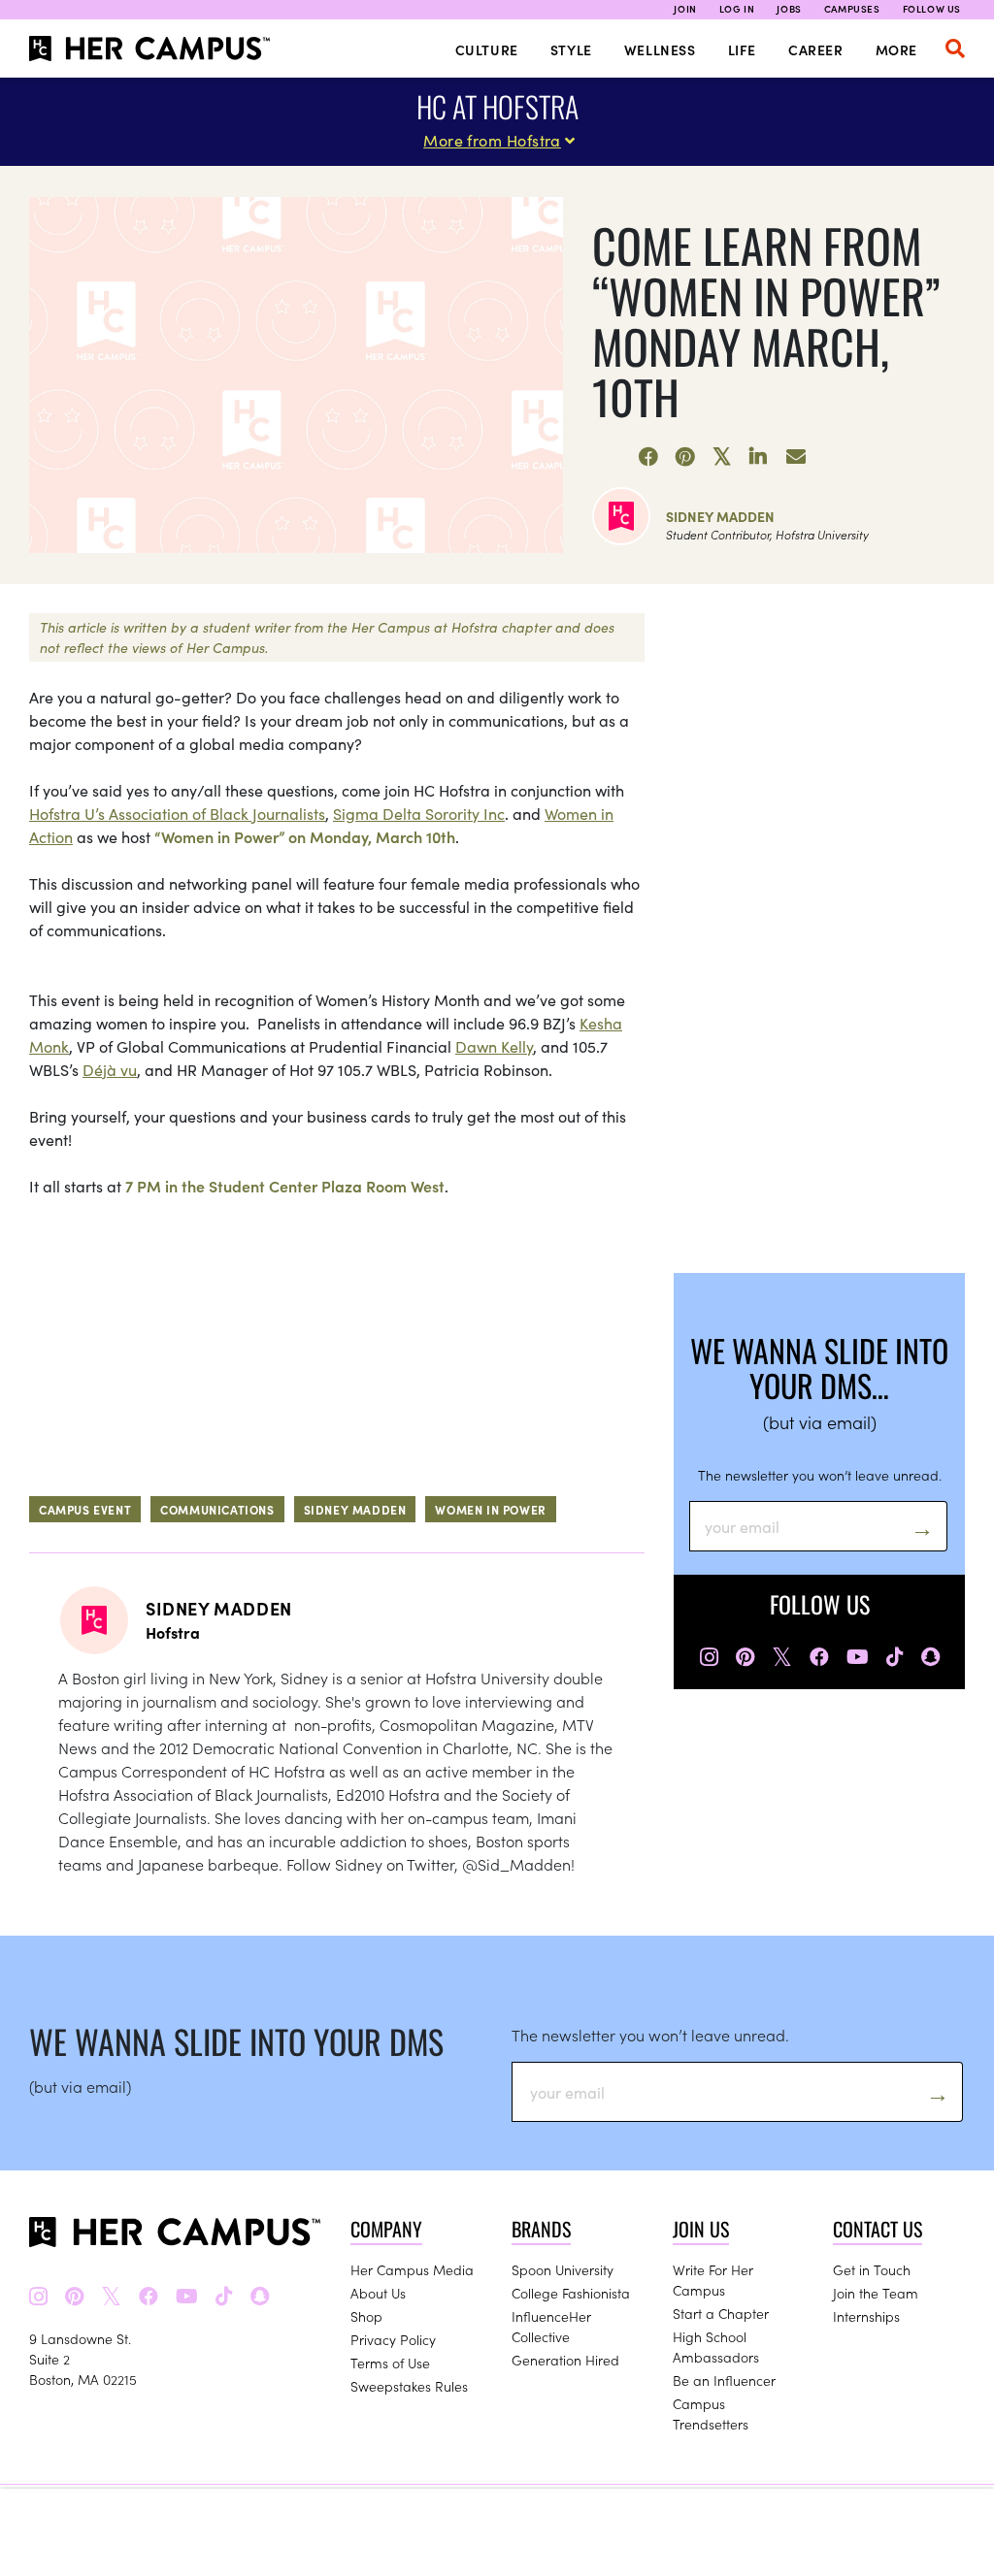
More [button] (896, 49)
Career (816, 49)
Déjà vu (110, 1069)
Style (571, 49)
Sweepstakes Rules (409, 2386)
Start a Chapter (721, 2313)
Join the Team (876, 2293)
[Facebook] (648, 457)
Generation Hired (565, 2360)
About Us (378, 2293)
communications (217, 1509)
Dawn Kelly (494, 1046)
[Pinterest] (685, 457)
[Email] (796, 457)
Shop (366, 2316)
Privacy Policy (393, 2339)
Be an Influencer (724, 2380)
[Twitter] (722, 457)
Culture (487, 49)
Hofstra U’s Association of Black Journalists (177, 813)
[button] (955, 49)
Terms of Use (390, 2363)
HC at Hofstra (497, 106)
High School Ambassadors (716, 2347)
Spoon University (563, 2269)
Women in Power (490, 1509)
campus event (85, 1509)
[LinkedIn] (759, 457)
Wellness (660, 49)
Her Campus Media (412, 2269)
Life (742, 49)
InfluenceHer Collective (551, 2326)
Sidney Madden (720, 516)
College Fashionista (571, 2293)
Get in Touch (872, 2269)
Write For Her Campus (713, 2280)
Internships (866, 2316)
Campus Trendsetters (711, 2413)
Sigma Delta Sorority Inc (419, 813)
